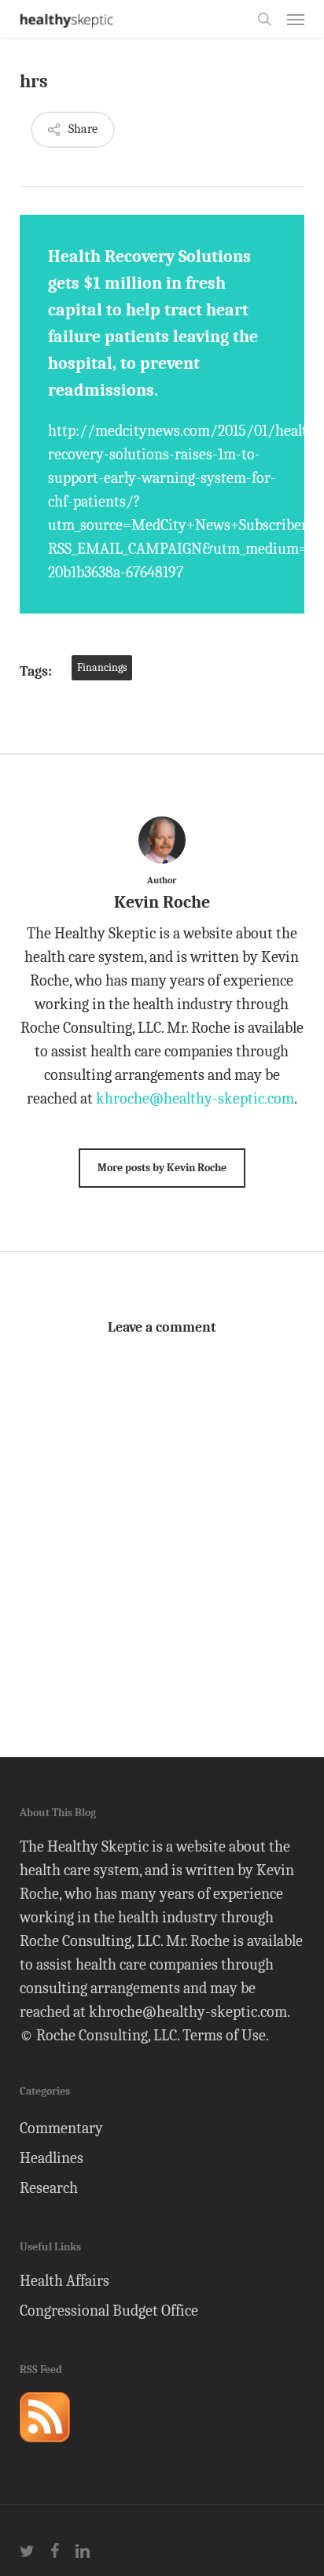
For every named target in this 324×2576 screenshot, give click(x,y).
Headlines (52, 2158)
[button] (296, 19)
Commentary (61, 2128)
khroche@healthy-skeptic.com (195, 1098)
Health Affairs (64, 2281)
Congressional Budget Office (109, 2311)
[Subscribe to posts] (45, 2449)
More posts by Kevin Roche (162, 1168)
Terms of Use (224, 2035)
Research (49, 2188)
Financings (102, 667)
